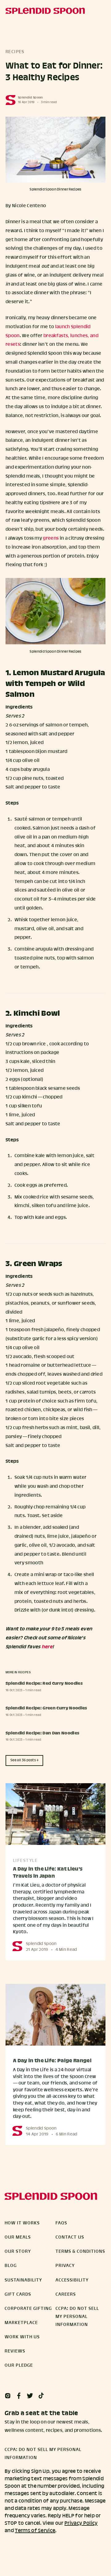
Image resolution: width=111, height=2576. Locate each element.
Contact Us (70, 2237)
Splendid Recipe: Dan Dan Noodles (42, 1733)
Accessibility (72, 2280)
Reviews (15, 2351)
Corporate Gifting (28, 2309)
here (47, 1647)
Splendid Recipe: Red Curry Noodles (44, 1684)
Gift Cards (18, 2294)
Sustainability (23, 2280)
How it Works (22, 2223)
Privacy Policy (81, 2523)
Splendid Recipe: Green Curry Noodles (46, 1708)
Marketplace (21, 2323)
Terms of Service (35, 2531)
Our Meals (18, 2237)
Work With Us (22, 2337)
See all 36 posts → (25, 1760)
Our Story (18, 2252)
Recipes (15, 52)
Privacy (65, 2266)
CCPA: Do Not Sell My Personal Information (77, 2317)
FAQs (61, 2223)
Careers (66, 2294)
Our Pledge (19, 2365)
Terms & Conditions (80, 2252)
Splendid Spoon (30, 98)
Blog (11, 2266)
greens (51, 538)
